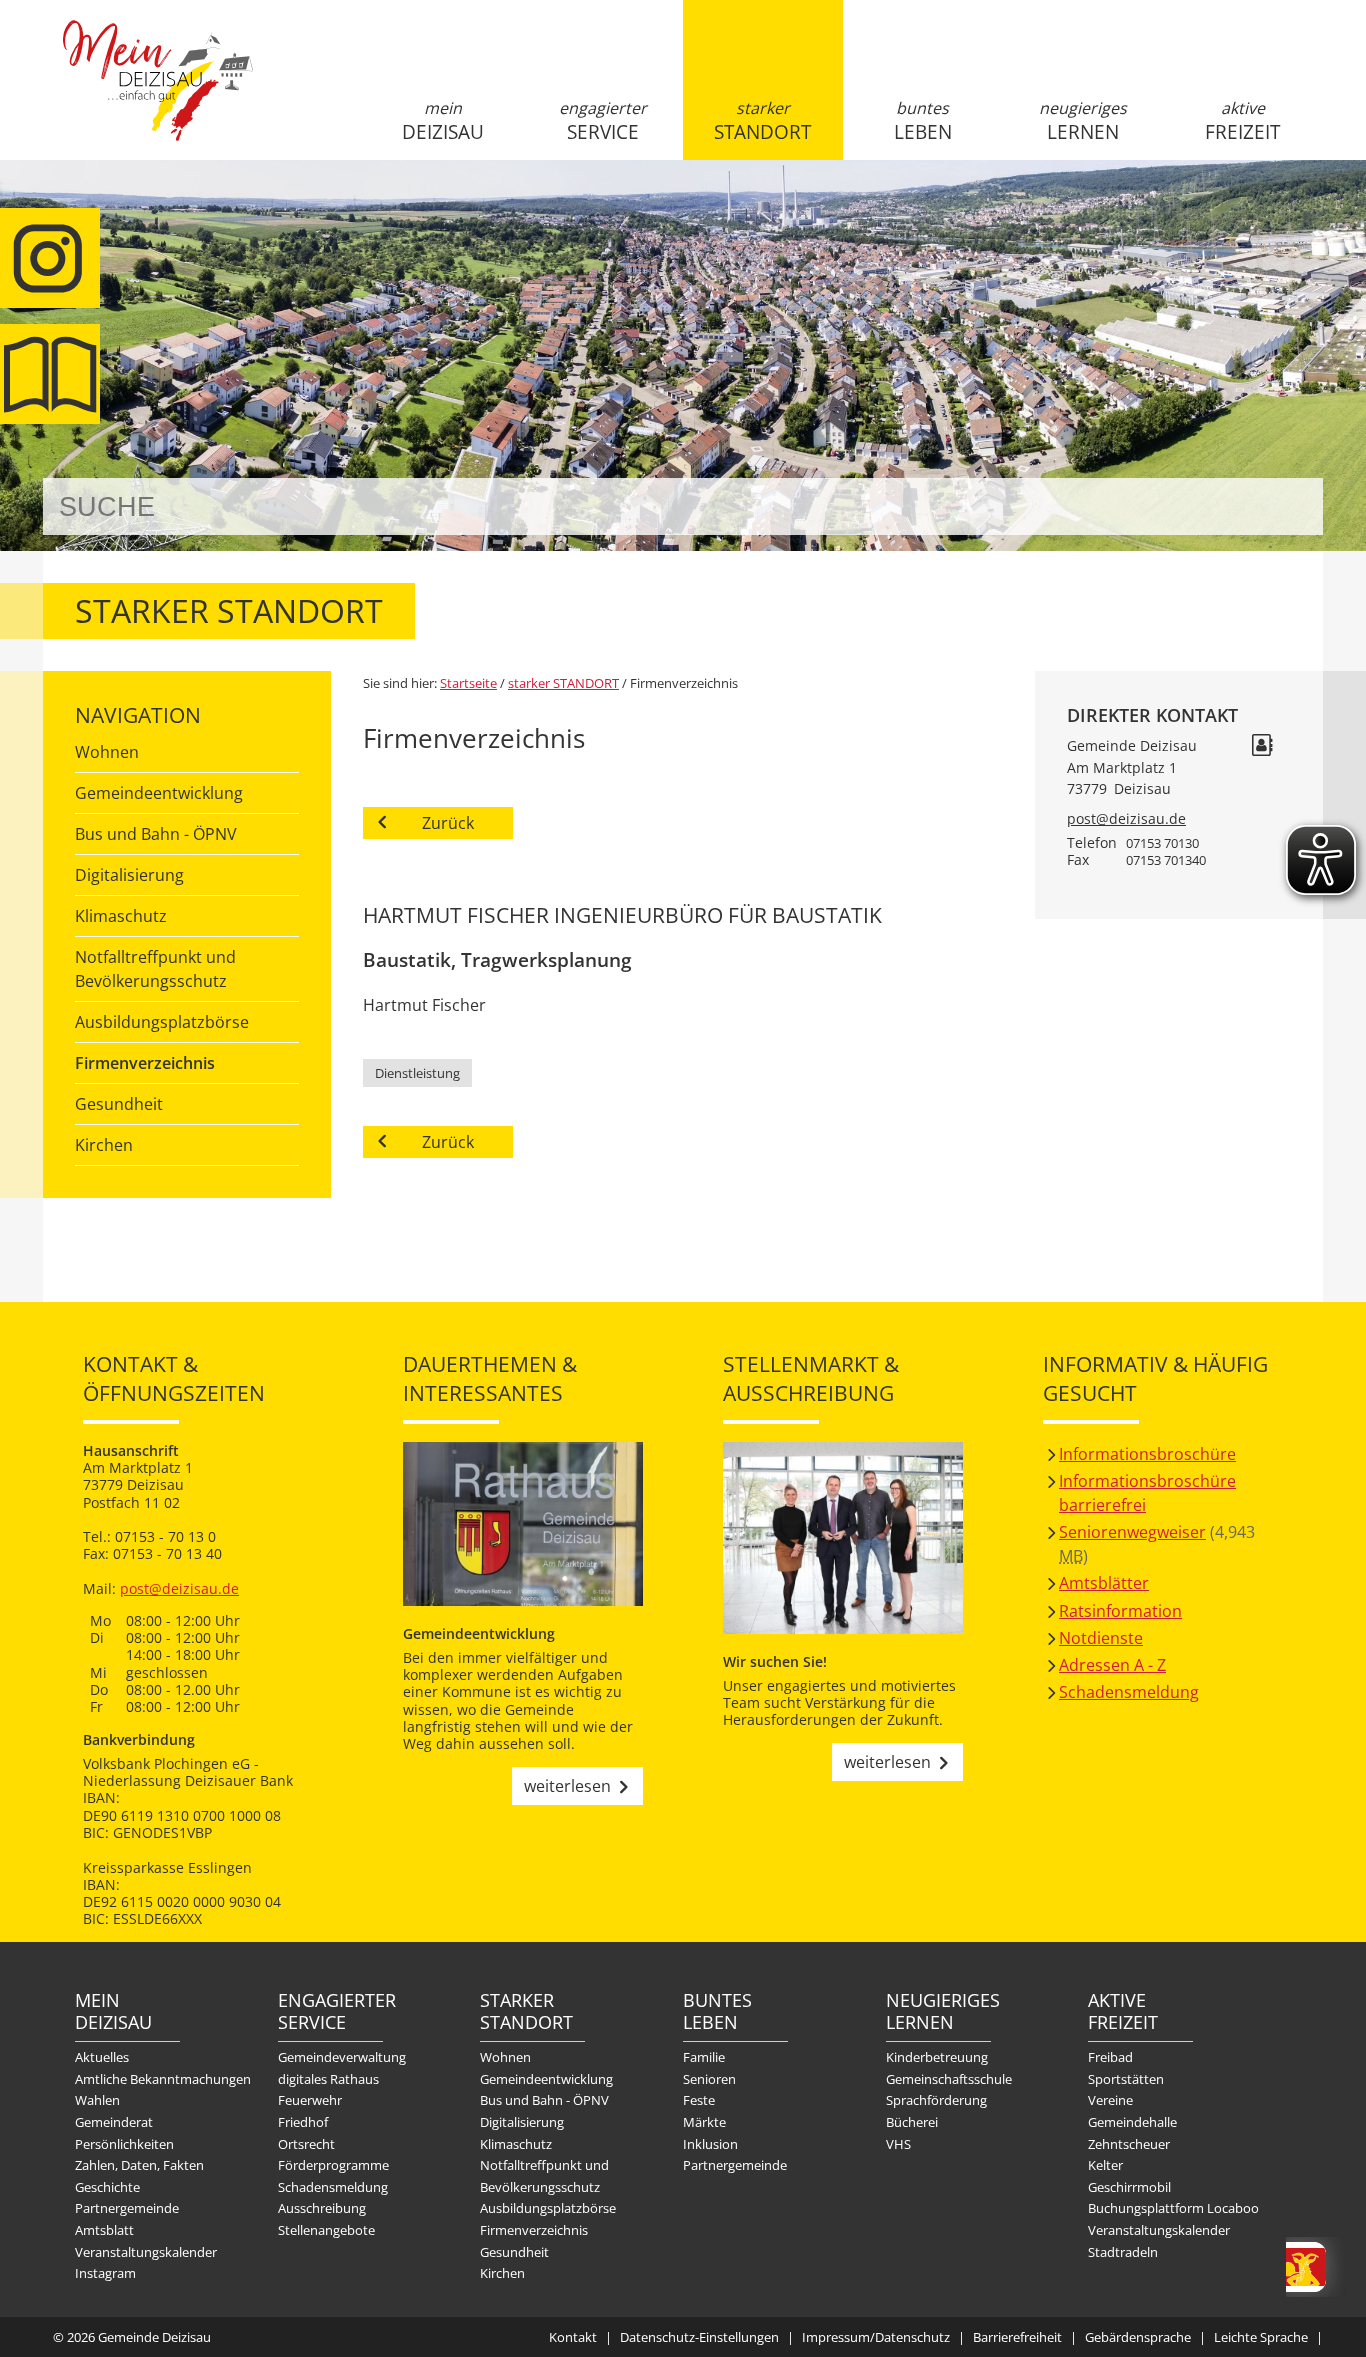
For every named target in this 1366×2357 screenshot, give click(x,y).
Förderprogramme (333, 2165)
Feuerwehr (310, 2100)
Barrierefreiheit (1017, 2337)
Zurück (448, 823)
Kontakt (573, 2337)
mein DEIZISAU (443, 121)
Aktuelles (102, 2057)
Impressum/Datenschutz (876, 2337)
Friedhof (303, 2122)
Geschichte (107, 2187)
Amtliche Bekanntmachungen (163, 2079)
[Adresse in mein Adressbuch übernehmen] (1262, 747)
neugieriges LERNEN (1083, 121)
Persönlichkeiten (124, 2144)
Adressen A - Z (1112, 1665)
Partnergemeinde (127, 2208)
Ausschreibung (322, 2208)
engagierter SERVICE (603, 121)
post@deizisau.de (1126, 818)
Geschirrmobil (1129, 2187)
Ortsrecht (306, 2144)
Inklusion (710, 2144)
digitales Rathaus (328, 2079)
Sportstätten (1126, 2079)
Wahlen (97, 2100)
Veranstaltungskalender (146, 2252)
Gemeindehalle (1132, 2122)
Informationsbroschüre (1147, 1454)
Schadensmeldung (1129, 1692)
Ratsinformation (1120, 1611)
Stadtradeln (1123, 2252)
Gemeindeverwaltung (342, 2057)
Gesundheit (119, 1104)
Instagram (105, 2273)
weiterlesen (567, 1786)
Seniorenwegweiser (1132, 1532)
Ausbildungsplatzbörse (162, 1022)
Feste (699, 2100)
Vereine (1110, 2100)
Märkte (704, 2122)
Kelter (1105, 2165)
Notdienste (1101, 1638)
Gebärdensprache (1138, 2337)
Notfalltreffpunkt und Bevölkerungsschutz (155, 969)
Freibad (1110, 2057)
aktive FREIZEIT (1242, 121)
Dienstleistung (417, 1073)
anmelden (1301, 211)
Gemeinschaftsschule (949, 2079)
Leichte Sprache (1261, 2337)
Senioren (709, 2079)
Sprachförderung (936, 2100)
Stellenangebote (326, 2230)
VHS (898, 2144)
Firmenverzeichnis (145, 1063)
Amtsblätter (1104, 1583)
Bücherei (912, 2122)
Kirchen (104, 1145)
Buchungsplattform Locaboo (1173, 2208)
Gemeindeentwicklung (159, 793)
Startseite (158, 97)
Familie (704, 2057)
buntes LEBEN (923, 121)
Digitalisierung (129, 875)
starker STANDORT (762, 121)
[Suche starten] (1285, 506)
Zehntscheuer (1129, 2144)
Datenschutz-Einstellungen (699, 2337)
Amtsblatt (104, 2230)
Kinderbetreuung (937, 2057)
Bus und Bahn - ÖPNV (156, 834)
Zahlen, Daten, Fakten (139, 2165)
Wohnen (107, 752)
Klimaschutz (121, 916)
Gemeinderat (114, 2122)
